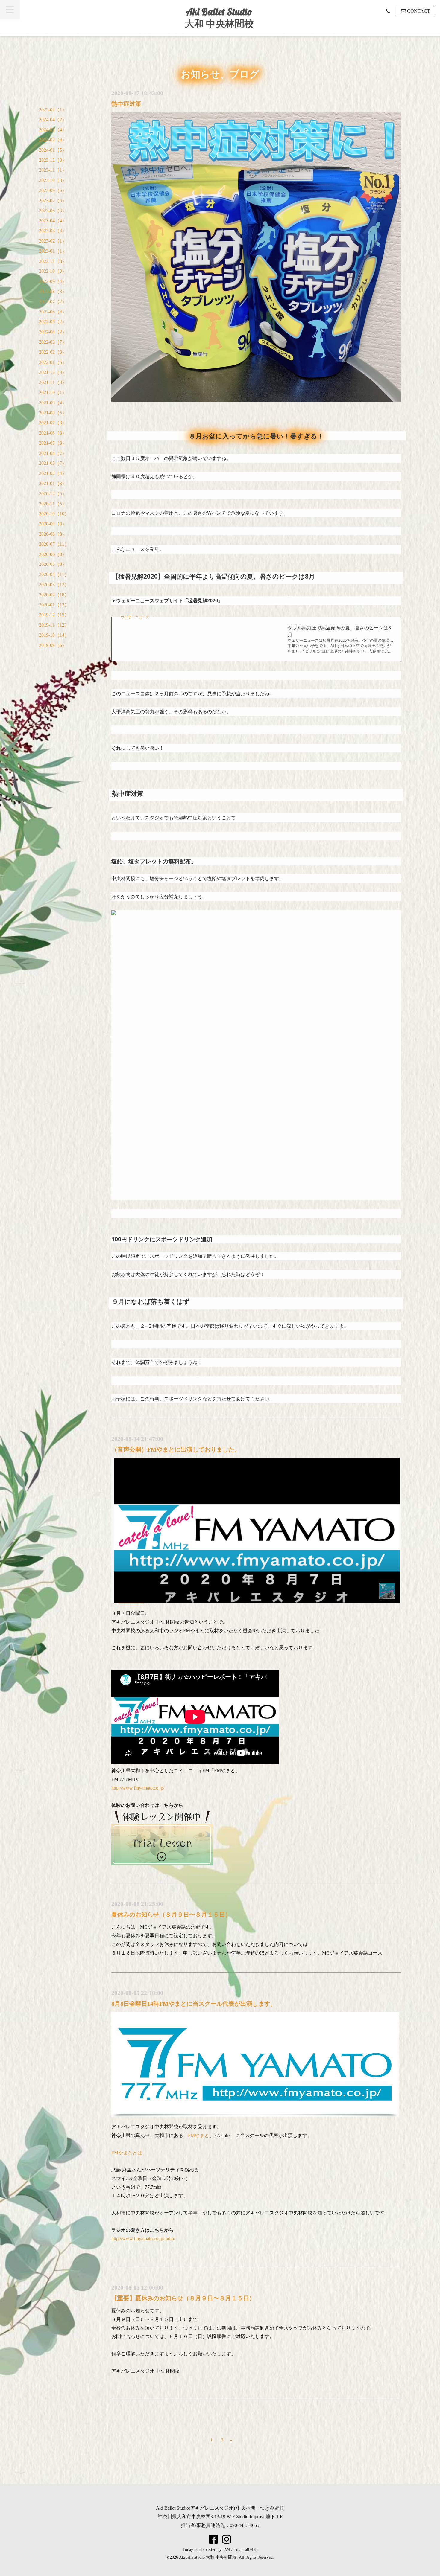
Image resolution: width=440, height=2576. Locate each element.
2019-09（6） (53, 645)
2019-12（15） (54, 615)
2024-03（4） (53, 130)
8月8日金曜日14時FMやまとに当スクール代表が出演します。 (194, 2004)
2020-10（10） (54, 514)
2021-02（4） (53, 473)
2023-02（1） (53, 241)
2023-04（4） (53, 221)
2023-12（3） (53, 160)
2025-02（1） (53, 110)
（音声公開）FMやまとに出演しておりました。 (176, 1449)
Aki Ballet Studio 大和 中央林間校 (219, 17)
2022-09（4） (53, 281)
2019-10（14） (54, 635)
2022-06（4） (53, 312)
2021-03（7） (53, 463)
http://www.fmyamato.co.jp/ (138, 1788)
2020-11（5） (53, 504)
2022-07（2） (53, 302)
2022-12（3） (53, 261)
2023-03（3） (53, 231)
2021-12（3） (53, 372)
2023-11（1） (53, 170)
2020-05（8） (53, 564)
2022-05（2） (53, 322)
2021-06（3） (53, 433)
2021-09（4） (53, 403)
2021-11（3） (53, 382)
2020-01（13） (54, 605)
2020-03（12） (54, 584)
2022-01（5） (53, 362)
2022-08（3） (53, 291)
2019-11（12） (54, 625)
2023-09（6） (53, 190)
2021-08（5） (53, 413)
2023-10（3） (53, 180)
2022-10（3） (53, 271)
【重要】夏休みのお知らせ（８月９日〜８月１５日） (183, 2298)
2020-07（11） (54, 544)
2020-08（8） (53, 534)
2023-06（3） (53, 211)
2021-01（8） (53, 483)
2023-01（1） (53, 251)
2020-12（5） (53, 494)
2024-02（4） (53, 140)
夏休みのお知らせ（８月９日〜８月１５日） (171, 1915)
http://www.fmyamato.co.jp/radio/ (143, 2239)
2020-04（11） (54, 574)
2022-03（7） (53, 342)
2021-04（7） (53, 453)
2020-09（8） (53, 524)
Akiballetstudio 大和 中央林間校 (208, 2557)
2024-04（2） (53, 119)
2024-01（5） (53, 150)
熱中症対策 (126, 104)
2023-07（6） (53, 201)
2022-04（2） (53, 332)
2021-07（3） (53, 423)
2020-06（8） (53, 554)
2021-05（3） (53, 443)
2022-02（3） (53, 352)
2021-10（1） (53, 393)
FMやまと (199, 2135)
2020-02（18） (54, 595)
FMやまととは (127, 2153)
